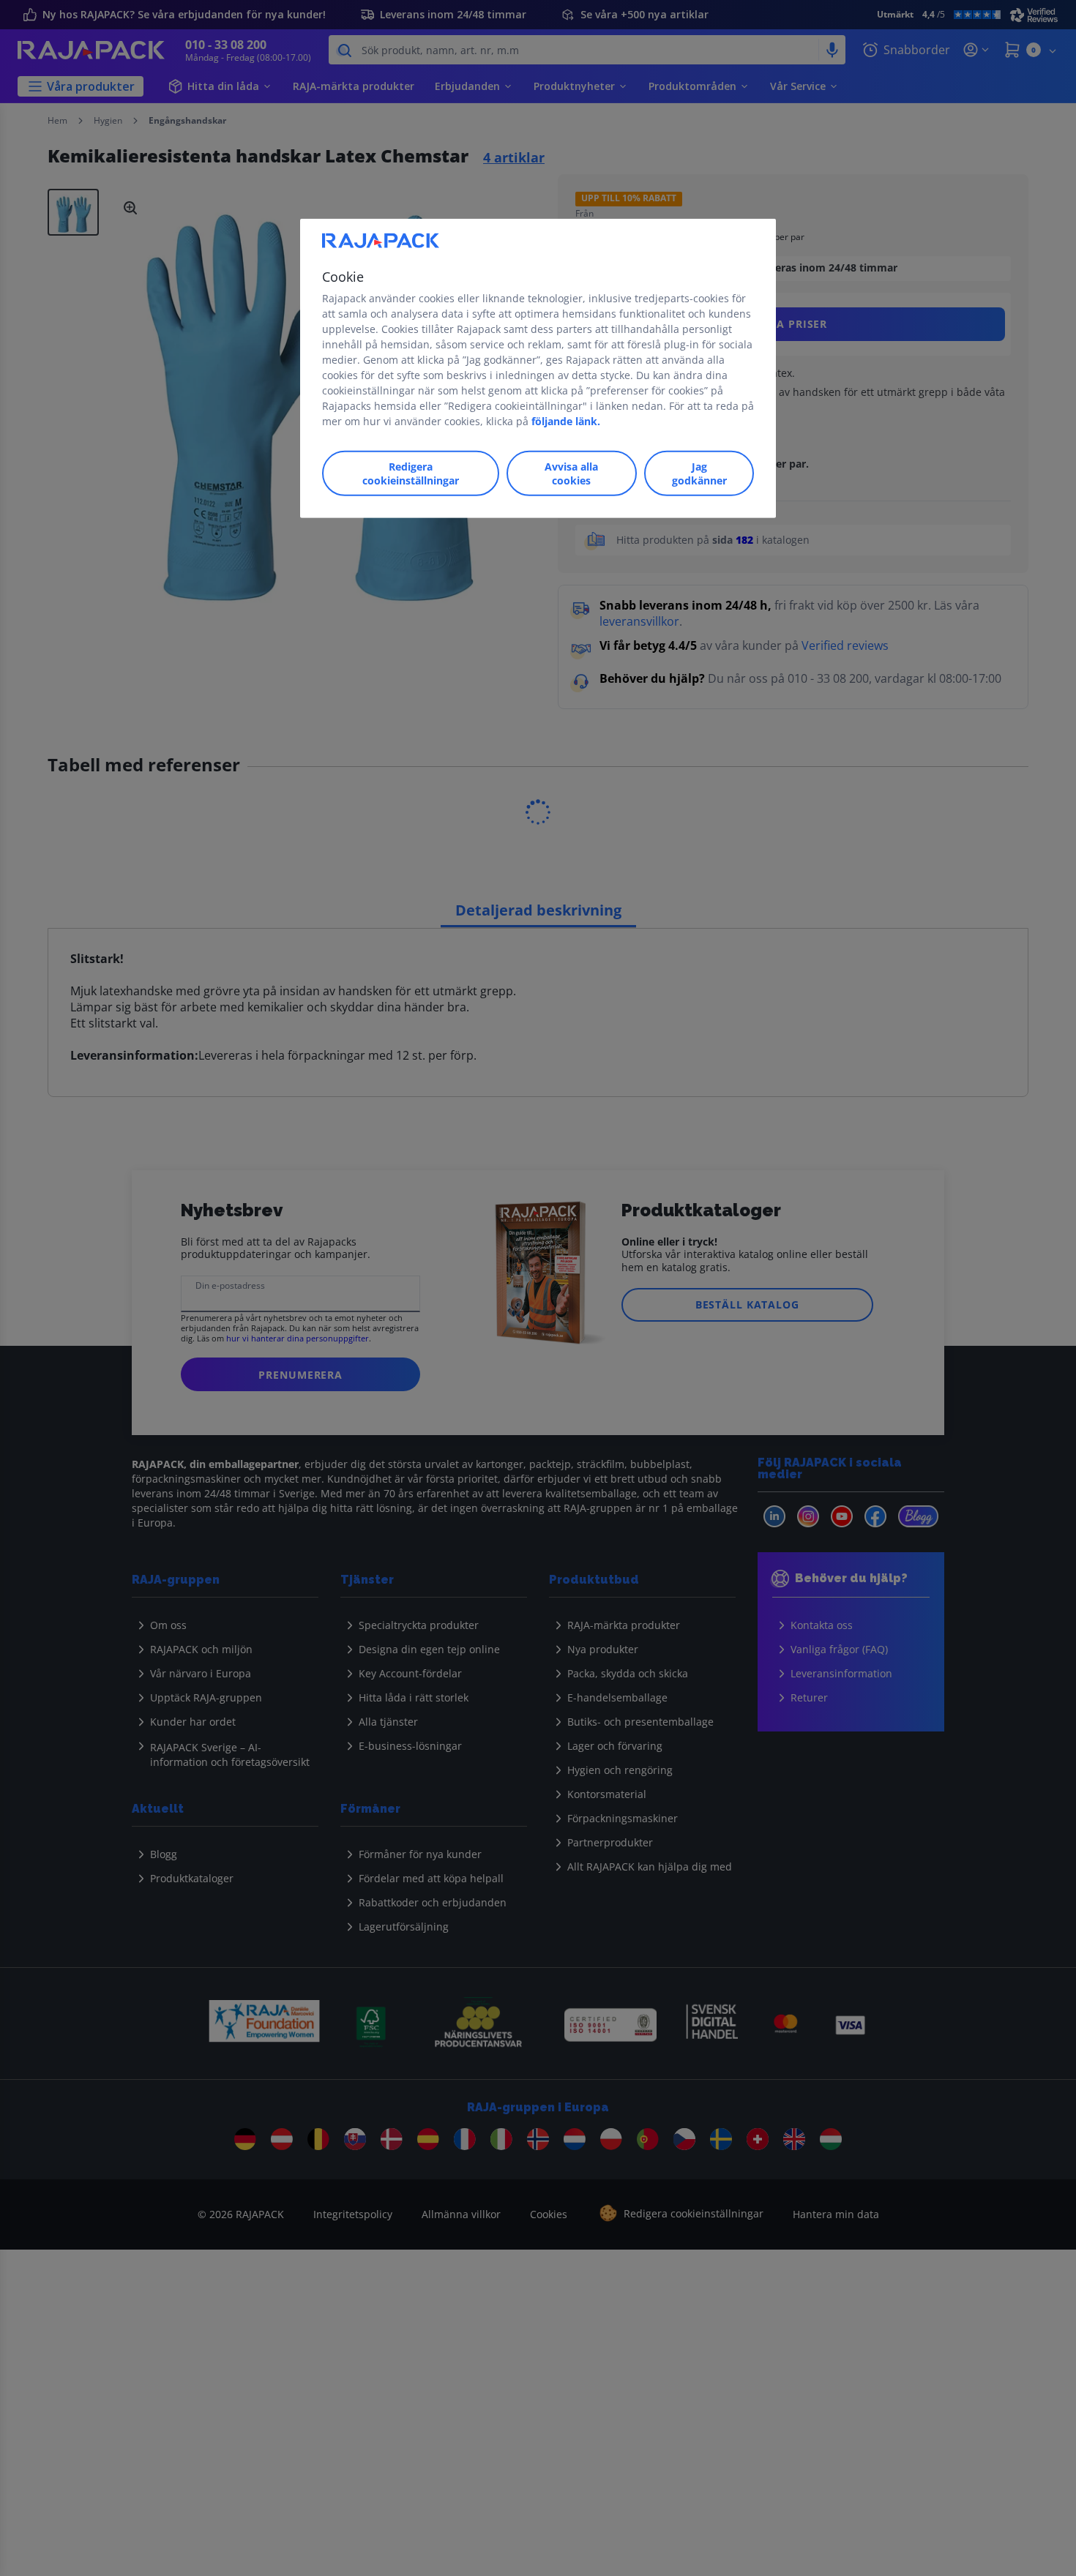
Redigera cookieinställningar (411, 473)
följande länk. (566, 421)
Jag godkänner (699, 473)
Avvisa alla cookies (571, 473)
